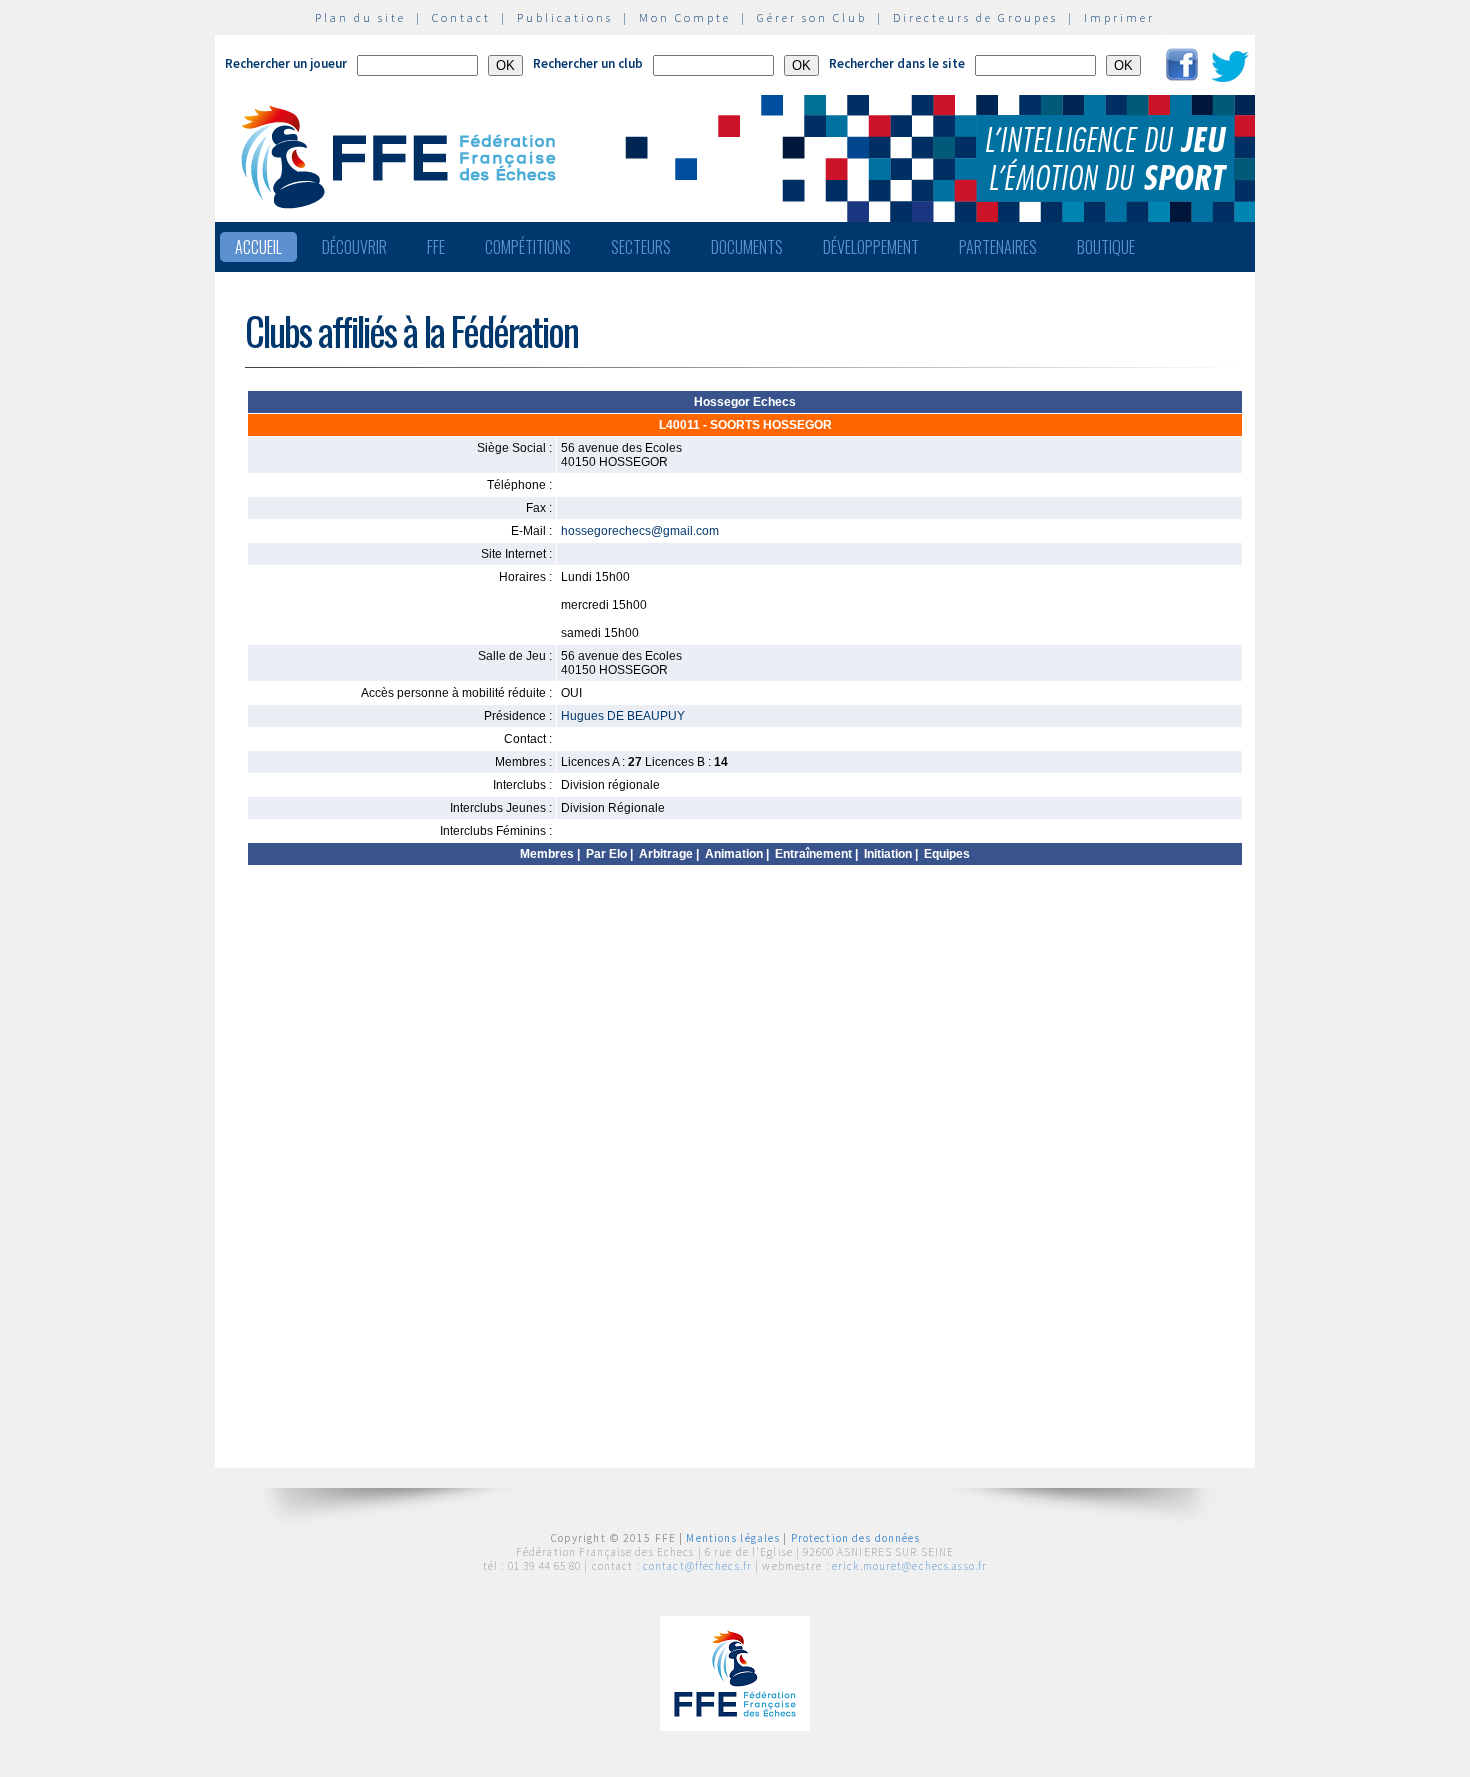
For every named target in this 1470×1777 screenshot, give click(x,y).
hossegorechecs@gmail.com (640, 531)
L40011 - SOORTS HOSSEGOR (745, 425)
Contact (461, 17)
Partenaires (998, 247)
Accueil (258, 247)
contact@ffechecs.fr (697, 1566)
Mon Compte (685, 17)
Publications (565, 17)
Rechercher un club (588, 63)
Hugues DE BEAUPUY (623, 716)
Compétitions (528, 247)
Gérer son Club (812, 17)
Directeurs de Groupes (975, 17)
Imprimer (1119, 17)
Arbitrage (666, 854)
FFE (436, 247)
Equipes (947, 854)
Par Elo (606, 854)
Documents (747, 247)
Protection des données (856, 1538)
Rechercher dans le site (897, 63)
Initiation (888, 854)
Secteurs (641, 247)
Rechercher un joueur (286, 63)
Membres (547, 854)
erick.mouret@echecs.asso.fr (909, 1566)
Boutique (1106, 247)
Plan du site (360, 17)
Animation (734, 854)
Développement (871, 247)
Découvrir (354, 247)
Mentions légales (733, 1538)
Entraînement (813, 854)
